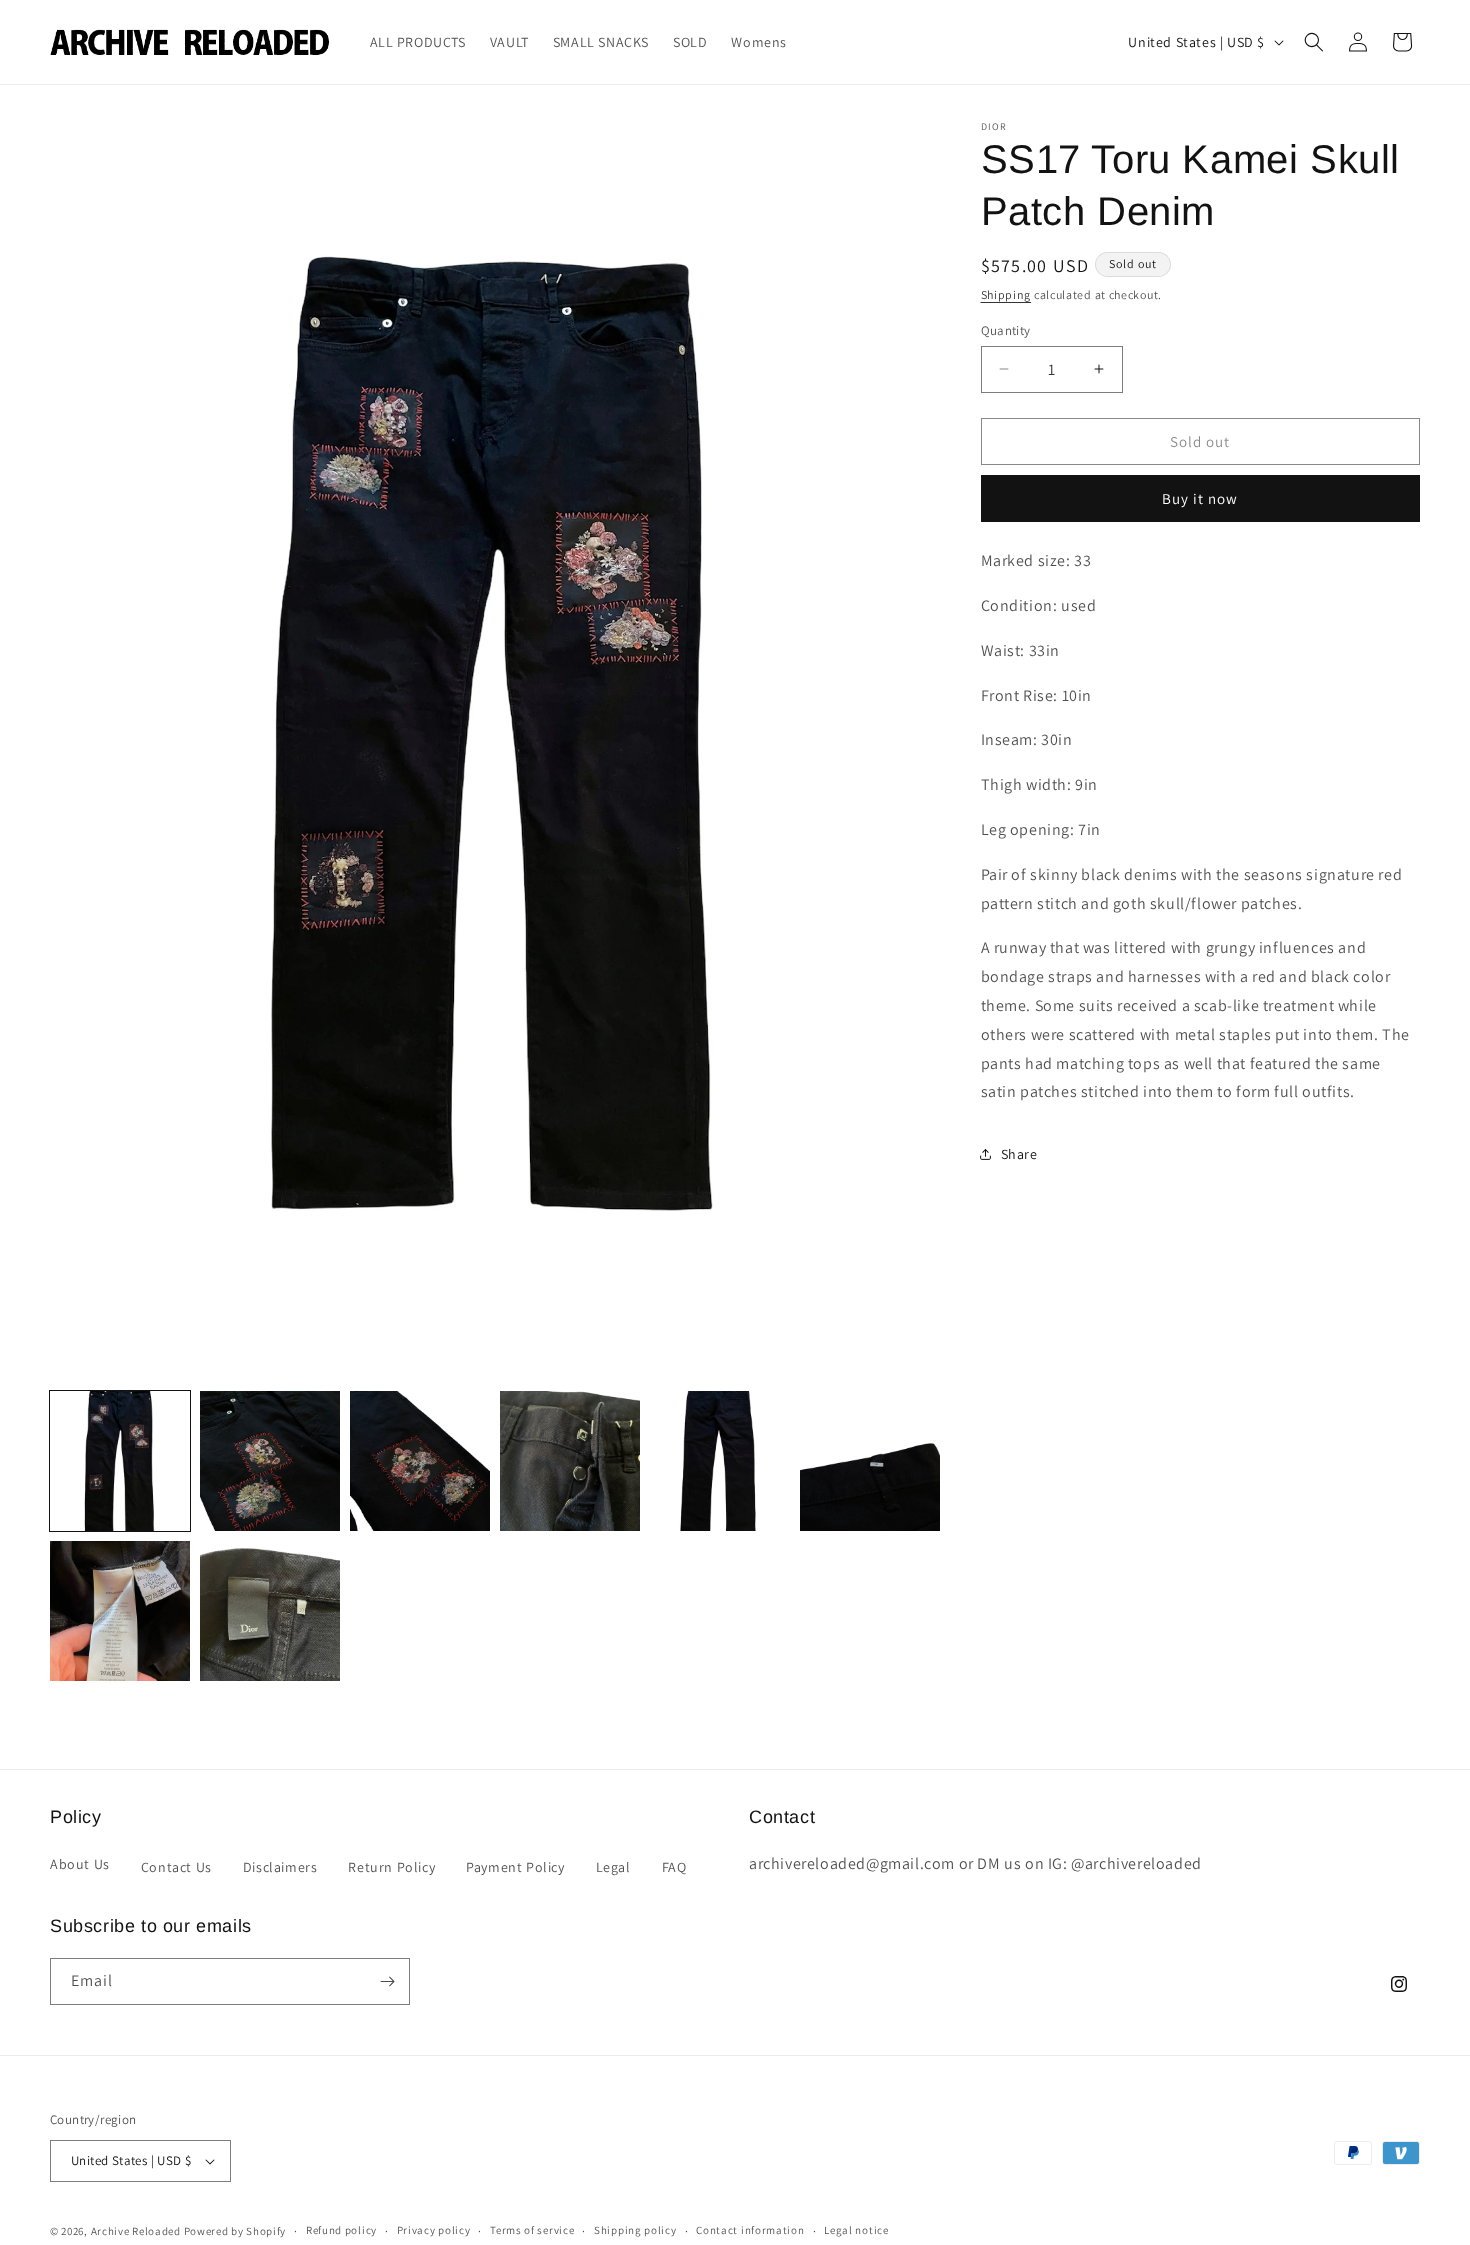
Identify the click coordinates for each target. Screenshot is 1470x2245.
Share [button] (1019, 1153)
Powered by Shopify (235, 2231)
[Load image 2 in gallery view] (270, 1461)
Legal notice (856, 2231)
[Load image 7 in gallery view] (120, 1611)
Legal (613, 1867)
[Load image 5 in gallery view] (720, 1461)
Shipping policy (635, 2231)
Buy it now (1200, 498)
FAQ (674, 1867)
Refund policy (341, 2231)
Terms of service (532, 2231)
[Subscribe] (387, 1981)
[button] (1314, 42)
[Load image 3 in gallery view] (420, 1461)
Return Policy (391, 1867)
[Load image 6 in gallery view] (870, 1461)
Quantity (1006, 329)
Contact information (750, 2231)
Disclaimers (280, 1867)
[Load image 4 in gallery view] (570, 1461)
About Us (80, 1864)
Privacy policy (434, 2231)
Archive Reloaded (136, 2231)
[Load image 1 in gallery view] (120, 1461)
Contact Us (176, 1867)
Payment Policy (515, 1867)
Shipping (1006, 294)
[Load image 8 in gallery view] (270, 1611)
